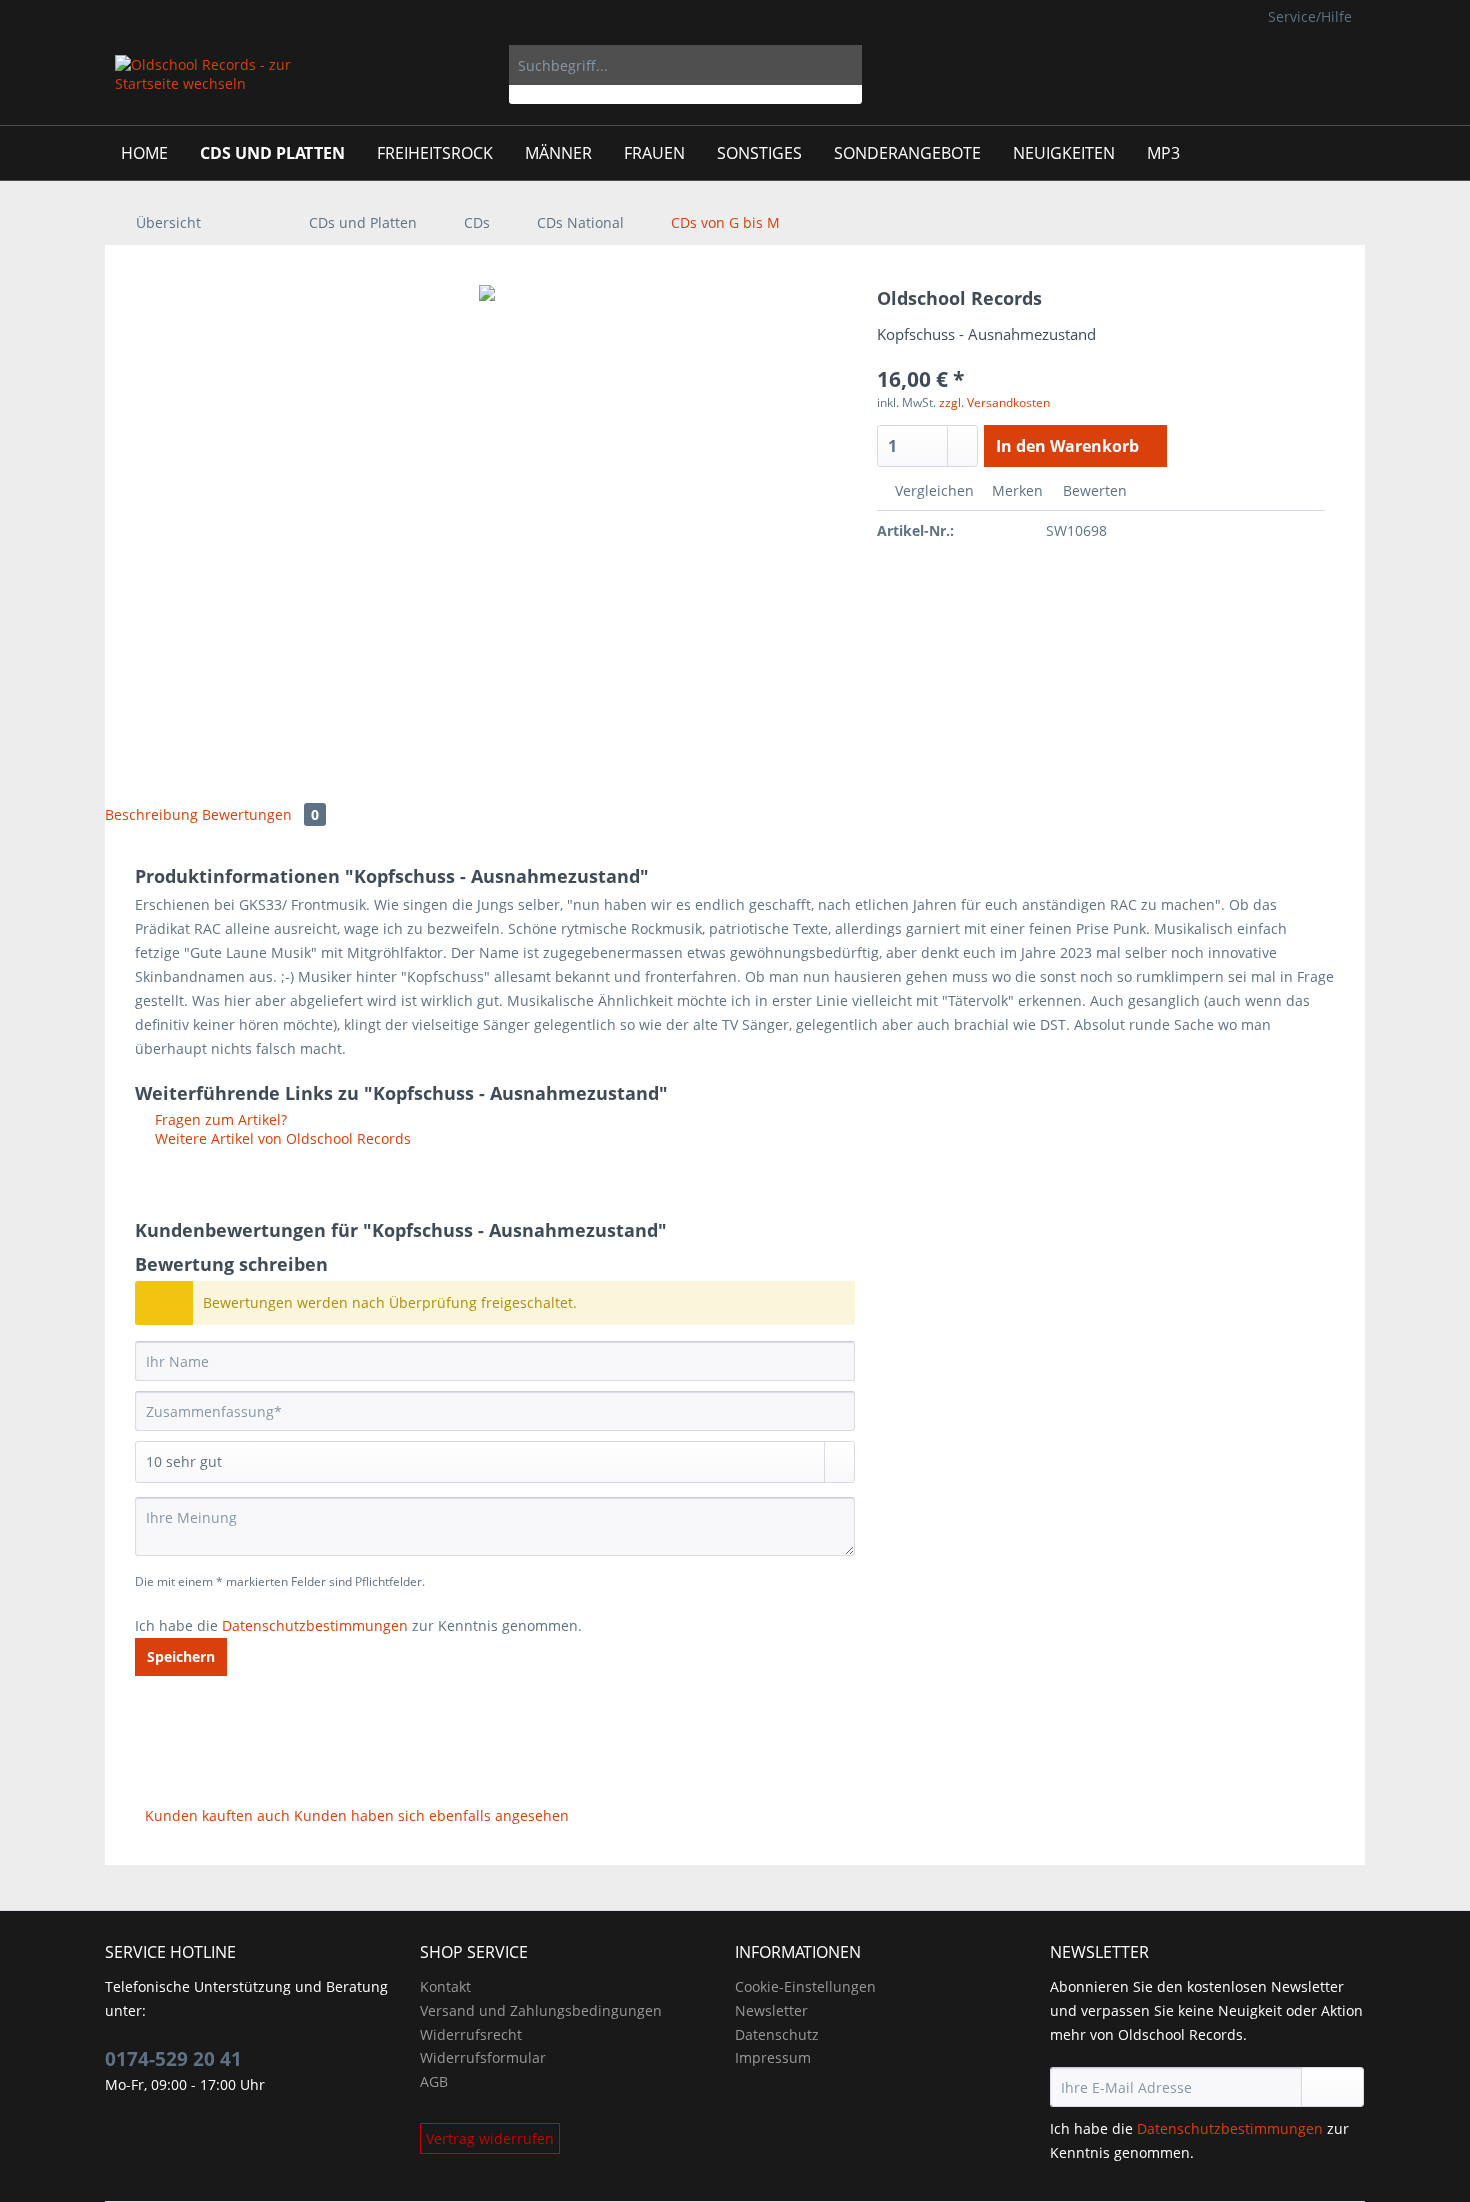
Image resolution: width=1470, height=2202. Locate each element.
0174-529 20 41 (173, 2059)
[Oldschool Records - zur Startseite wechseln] (204, 85)
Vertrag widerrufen (490, 2138)
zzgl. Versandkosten (994, 402)
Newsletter (771, 2010)
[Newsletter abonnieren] (1332, 2087)
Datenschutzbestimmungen (315, 1625)
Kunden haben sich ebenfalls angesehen (431, 1815)
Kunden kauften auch (217, 1815)
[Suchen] (843, 65)
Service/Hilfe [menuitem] (1310, 16)
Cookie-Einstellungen (805, 1986)
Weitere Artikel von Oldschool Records (281, 1138)
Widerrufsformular (483, 2057)
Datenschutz (777, 2034)
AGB (434, 2081)
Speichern (181, 1656)
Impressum (773, 2057)
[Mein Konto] (1273, 65)
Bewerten (1093, 490)
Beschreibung (151, 814)
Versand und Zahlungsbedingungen (541, 2010)
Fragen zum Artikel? (219, 1119)
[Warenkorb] (1335, 65)
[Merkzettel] (1224, 65)
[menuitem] (685, 74)
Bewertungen (260, 814)
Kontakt (445, 1986)
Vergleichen (932, 490)
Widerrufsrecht (471, 2034)
